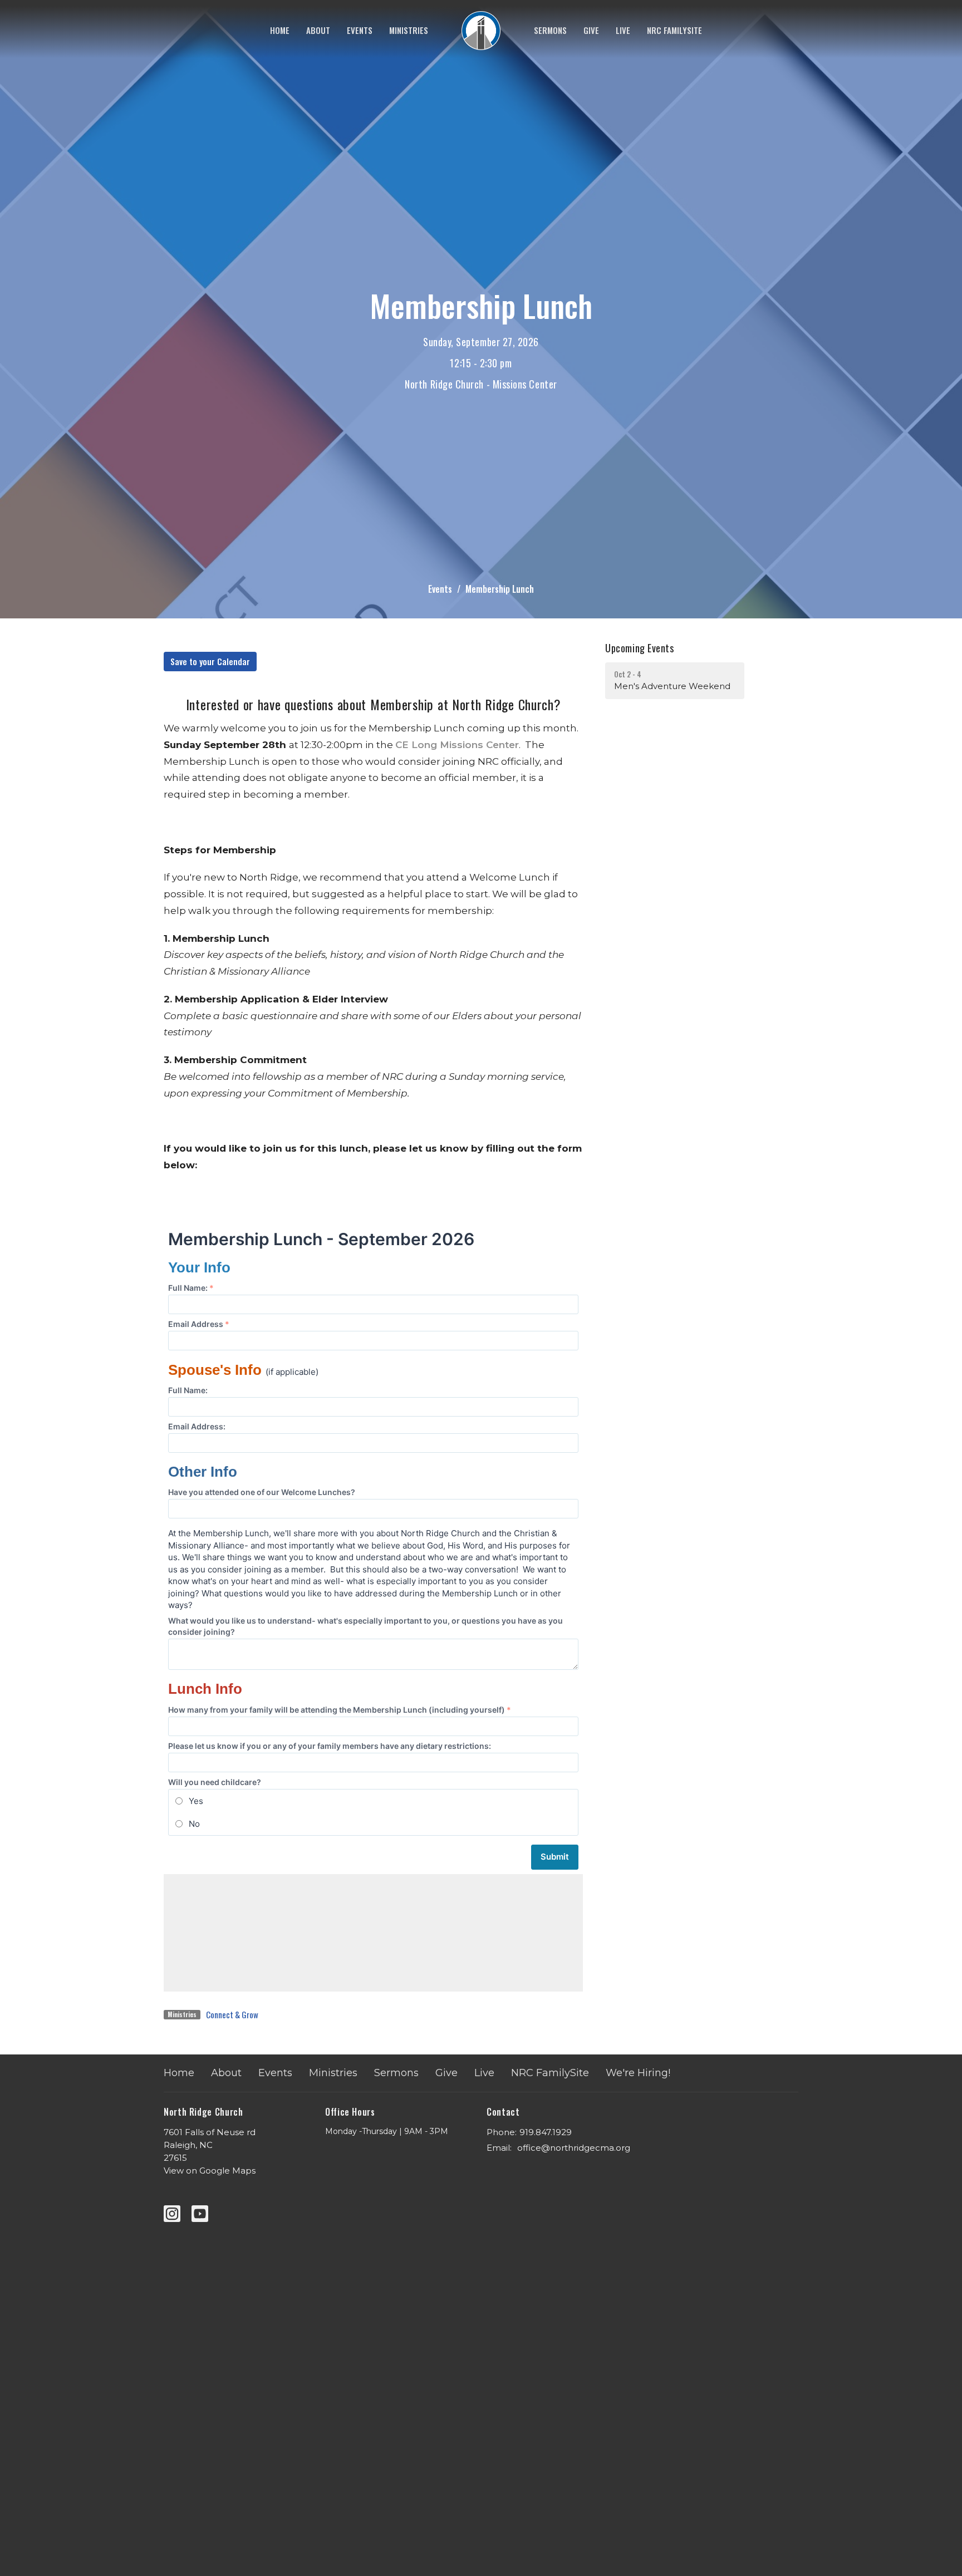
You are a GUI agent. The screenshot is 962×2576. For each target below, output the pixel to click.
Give (591, 30)
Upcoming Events (639, 648)
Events (360, 30)
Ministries (409, 30)
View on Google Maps (210, 2171)
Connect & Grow (232, 2014)
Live (623, 30)
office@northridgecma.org (574, 2148)
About (318, 30)
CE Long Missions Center (457, 745)
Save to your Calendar (210, 661)
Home (280, 30)
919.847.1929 (546, 2132)
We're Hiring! (638, 2073)
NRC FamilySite (674, 30)
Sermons (550, 30)
